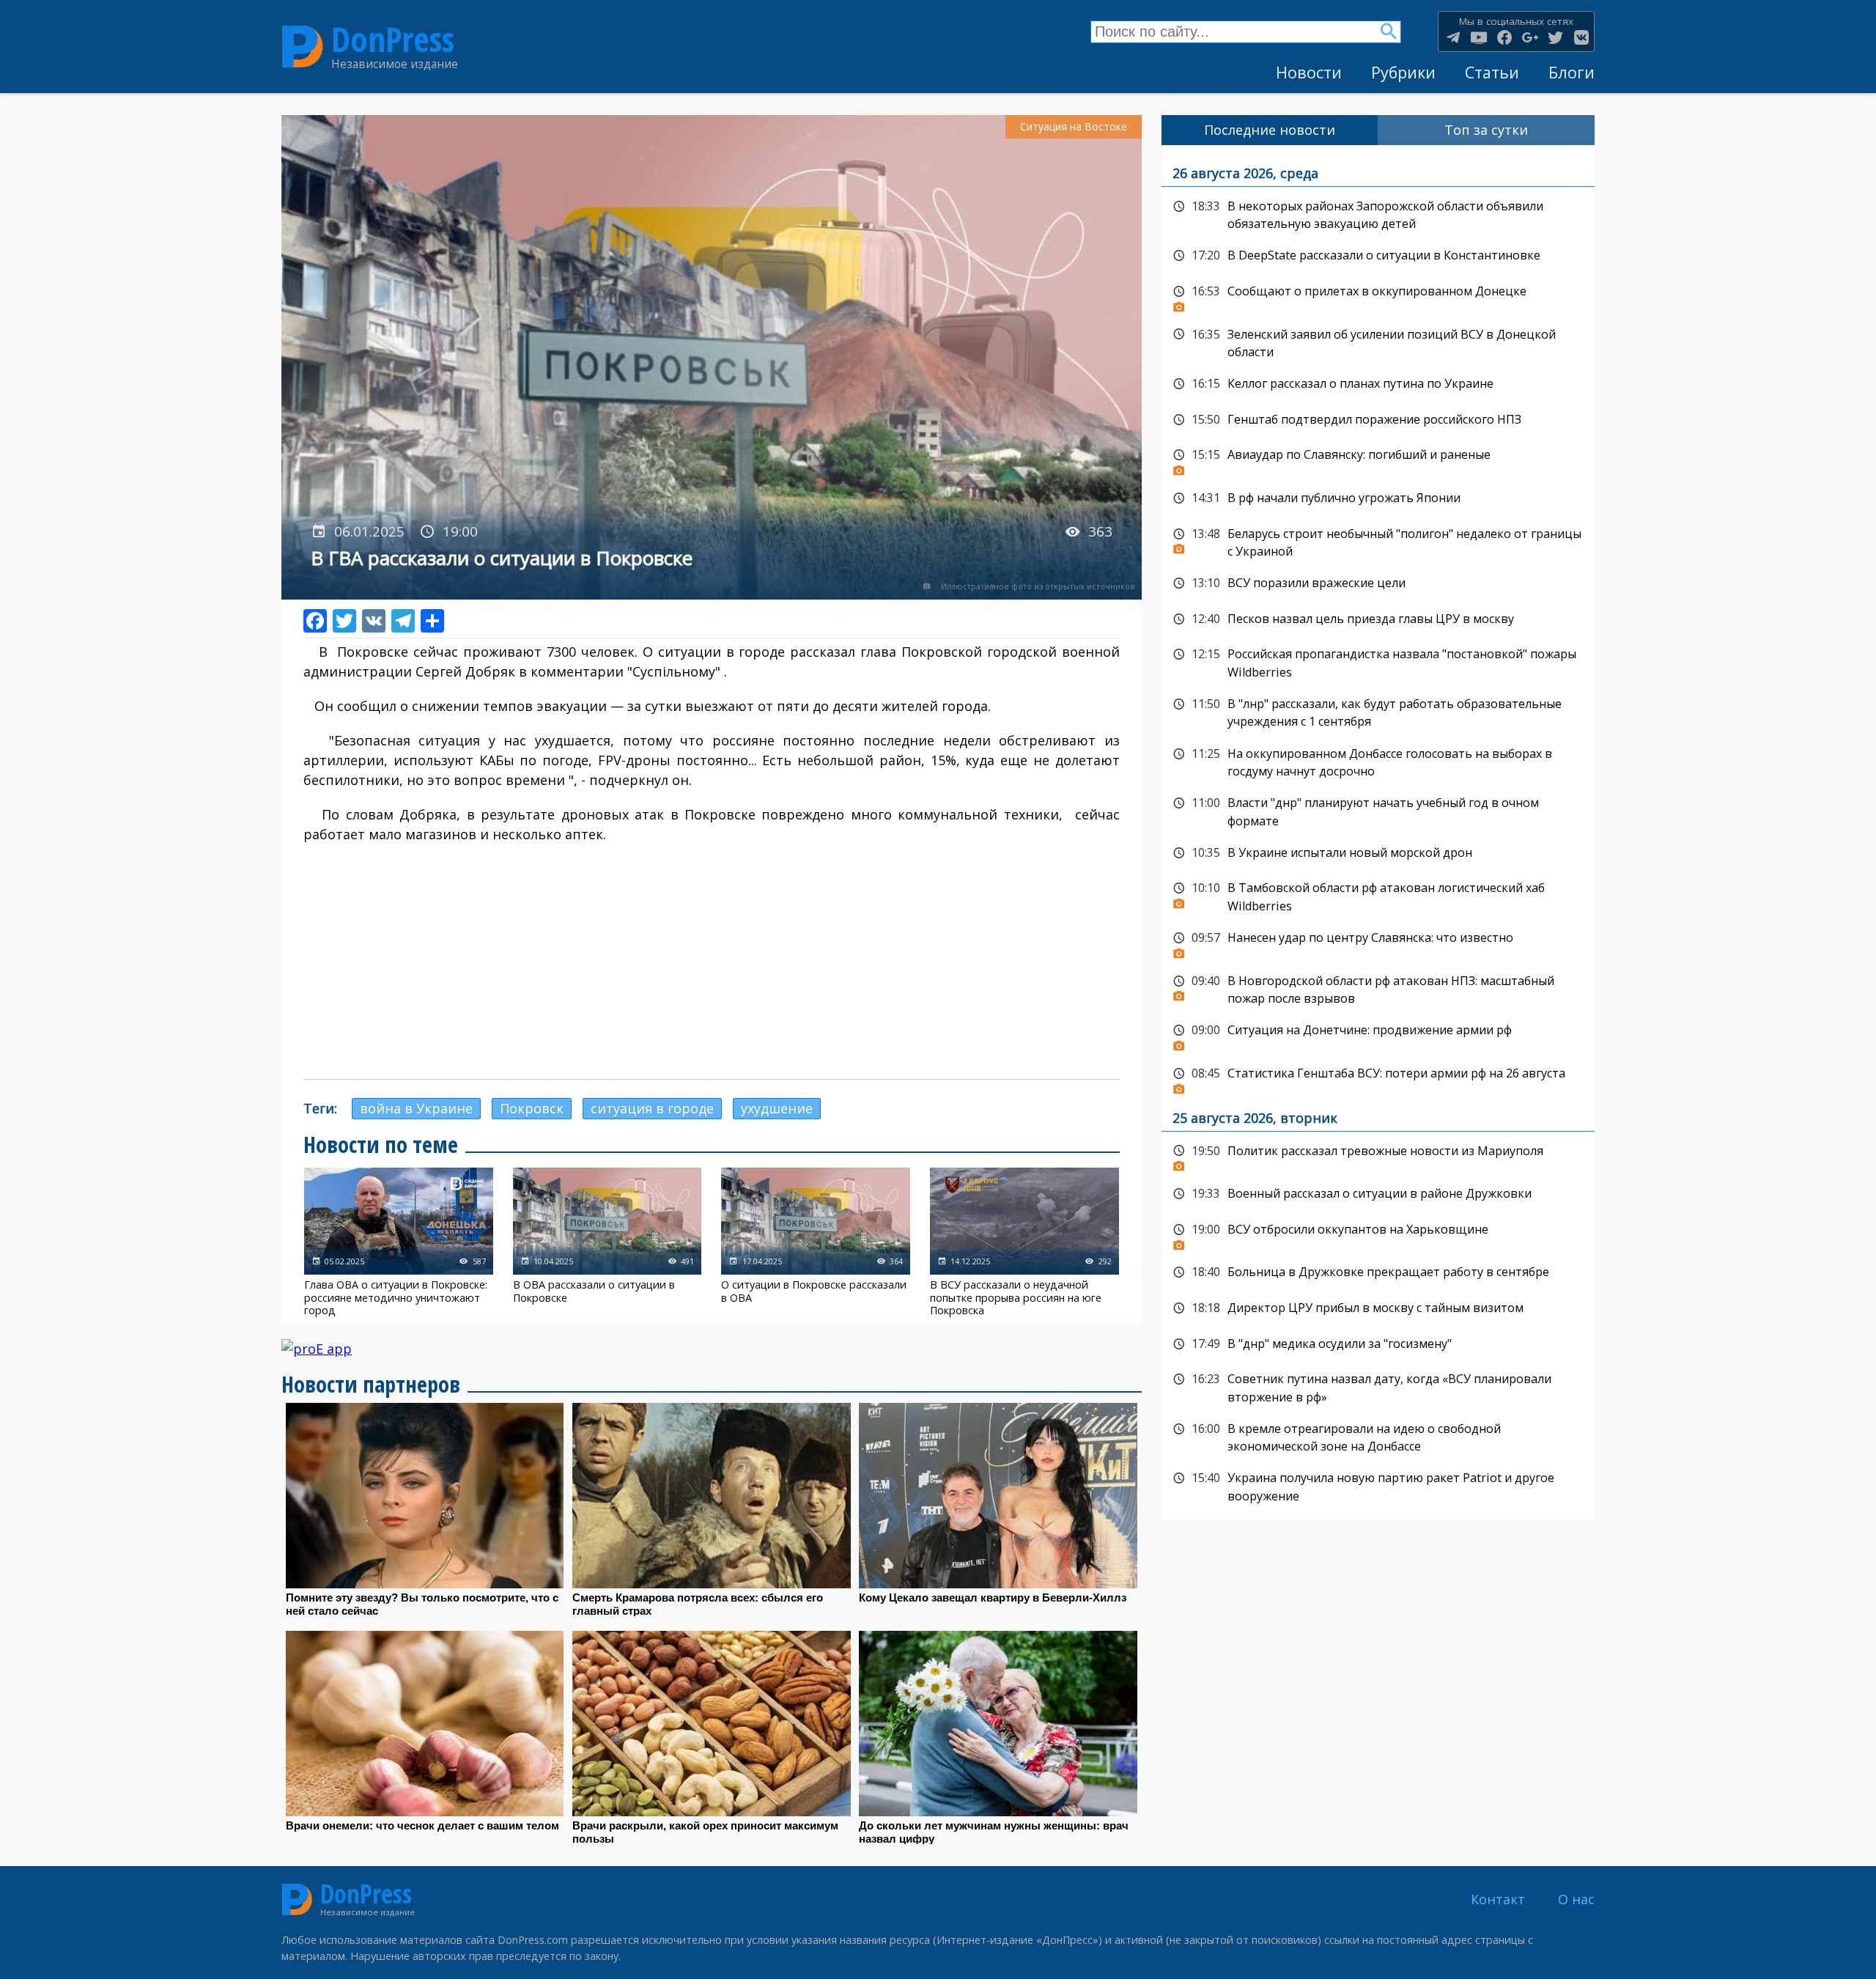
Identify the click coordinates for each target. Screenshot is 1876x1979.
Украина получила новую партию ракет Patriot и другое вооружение (1378, 1485)
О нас (1576, 1899)
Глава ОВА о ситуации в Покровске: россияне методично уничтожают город (399, 1242)
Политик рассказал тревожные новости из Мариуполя (1378, 1155)
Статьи (1492, 72)
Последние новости (1270, 130)
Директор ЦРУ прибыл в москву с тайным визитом (1378, 1308)
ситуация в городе (652, 1108)
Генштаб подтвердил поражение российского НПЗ (1378, 420)
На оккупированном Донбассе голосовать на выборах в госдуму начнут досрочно (1378, 761)
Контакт (1498, 1899)
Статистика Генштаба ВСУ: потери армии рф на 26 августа (1378, 1077)
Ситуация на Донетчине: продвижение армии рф (1378, 1034)
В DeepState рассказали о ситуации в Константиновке (1378, 256)
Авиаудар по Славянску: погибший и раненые (1378, 459)
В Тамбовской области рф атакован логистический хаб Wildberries (1378, 895)
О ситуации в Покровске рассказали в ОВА (816, 1242)
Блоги (1572, 72)
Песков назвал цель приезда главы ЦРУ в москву (1378, 619)
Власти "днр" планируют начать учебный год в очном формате (1378, 810)
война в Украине (416, 1108)
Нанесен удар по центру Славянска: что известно (1378, 942)
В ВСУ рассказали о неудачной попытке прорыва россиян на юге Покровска (1024, 1242)
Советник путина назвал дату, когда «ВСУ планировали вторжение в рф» (1378, 1386)
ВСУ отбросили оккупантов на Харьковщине (1378, 1234)
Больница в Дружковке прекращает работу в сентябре (1378, 1272)
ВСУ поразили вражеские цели (1378, 583)
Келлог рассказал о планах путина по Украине (1378, 384)
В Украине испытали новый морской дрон (1378, 853)
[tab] (1270, 130)
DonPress (393, 39)
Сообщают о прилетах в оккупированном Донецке (1378, 295)
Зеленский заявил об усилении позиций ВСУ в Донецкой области (1378, 342)
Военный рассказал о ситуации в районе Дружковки (1378, 1194)
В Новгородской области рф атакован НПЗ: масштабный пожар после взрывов (1378, 988)
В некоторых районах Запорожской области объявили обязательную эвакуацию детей (1378, 214)
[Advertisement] (712, 962)
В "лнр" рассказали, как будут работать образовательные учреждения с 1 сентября (1378, 711)
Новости (1309, 72)
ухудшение (777, 1108)
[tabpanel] (1378, 832)
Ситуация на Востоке (1074, 126)
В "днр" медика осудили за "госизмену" (1378, 1344)
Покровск (532, 1108)
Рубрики (1403, 72)
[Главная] (303, 47)
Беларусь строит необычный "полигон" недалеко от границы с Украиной (1378, 541)
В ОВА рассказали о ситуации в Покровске (608, 1242)
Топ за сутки (1486, 130)
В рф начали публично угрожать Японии (1378, 498)
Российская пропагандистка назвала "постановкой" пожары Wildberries (1378, 661)
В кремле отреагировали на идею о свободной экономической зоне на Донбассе (1378, 1436)
